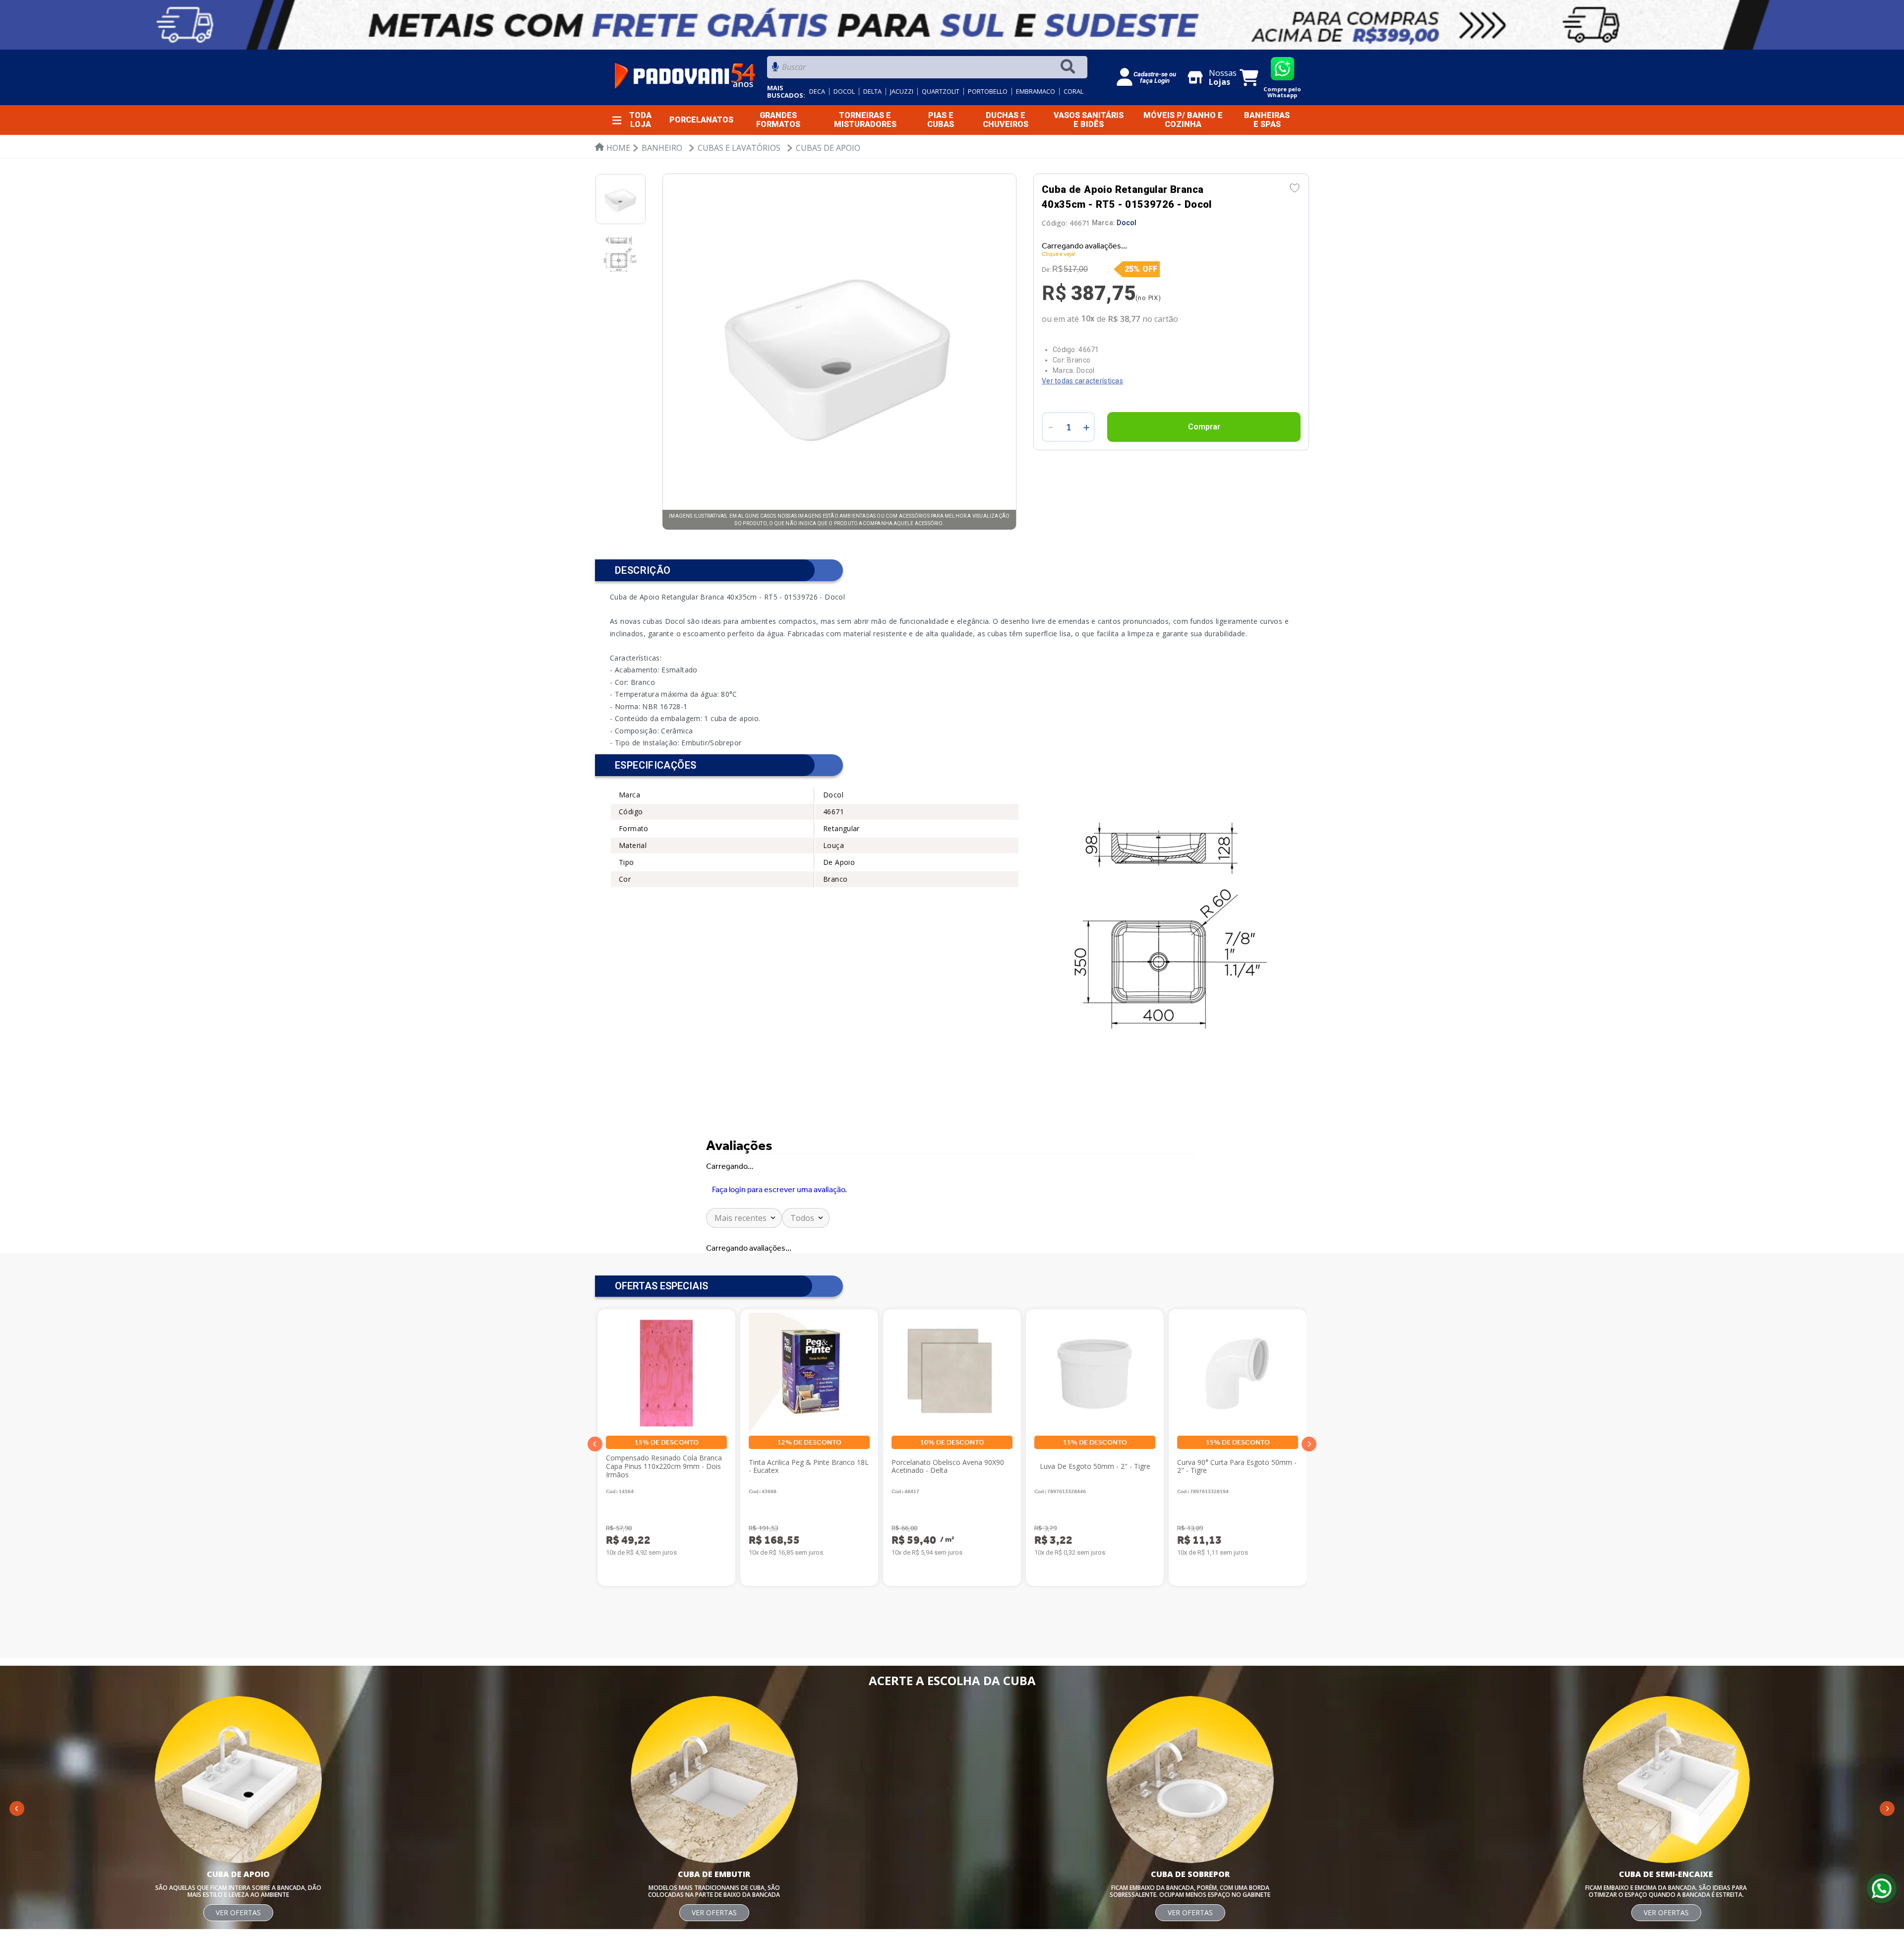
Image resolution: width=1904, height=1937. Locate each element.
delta (872, 91)
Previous (595, 1487)
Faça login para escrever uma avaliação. (779, 1203)
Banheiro (662, 148)
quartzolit (941, 91)
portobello (988, 91)
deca (817, 91)
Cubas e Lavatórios (739, 148)
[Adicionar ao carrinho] (1204, 418)
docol (844, 91)
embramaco (1036, 91)
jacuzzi (902, 91)
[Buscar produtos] (1070, 67)
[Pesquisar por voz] (775, 70)
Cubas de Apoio (828, 148)
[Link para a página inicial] (613, 148)
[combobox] (927, 70)
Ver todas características (1082, 372)
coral (1073, 91)
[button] (595, 1777)
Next (1309, 1487)
